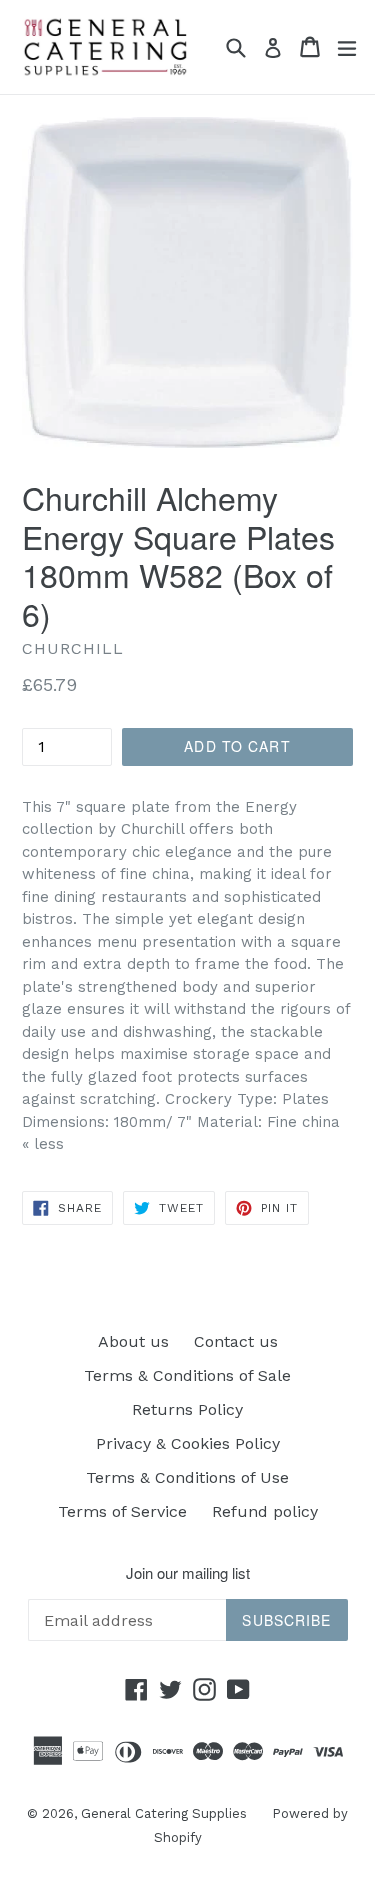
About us (133, 1341)
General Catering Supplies (164, 1813)
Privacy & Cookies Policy (188, 1443)
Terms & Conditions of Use (187, 1477)
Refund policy (265, 1511)
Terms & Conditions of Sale (187, 1375)
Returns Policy (187, 1409)
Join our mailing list (188, 1573)
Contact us (236, 1341)
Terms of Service (122, 1511)
